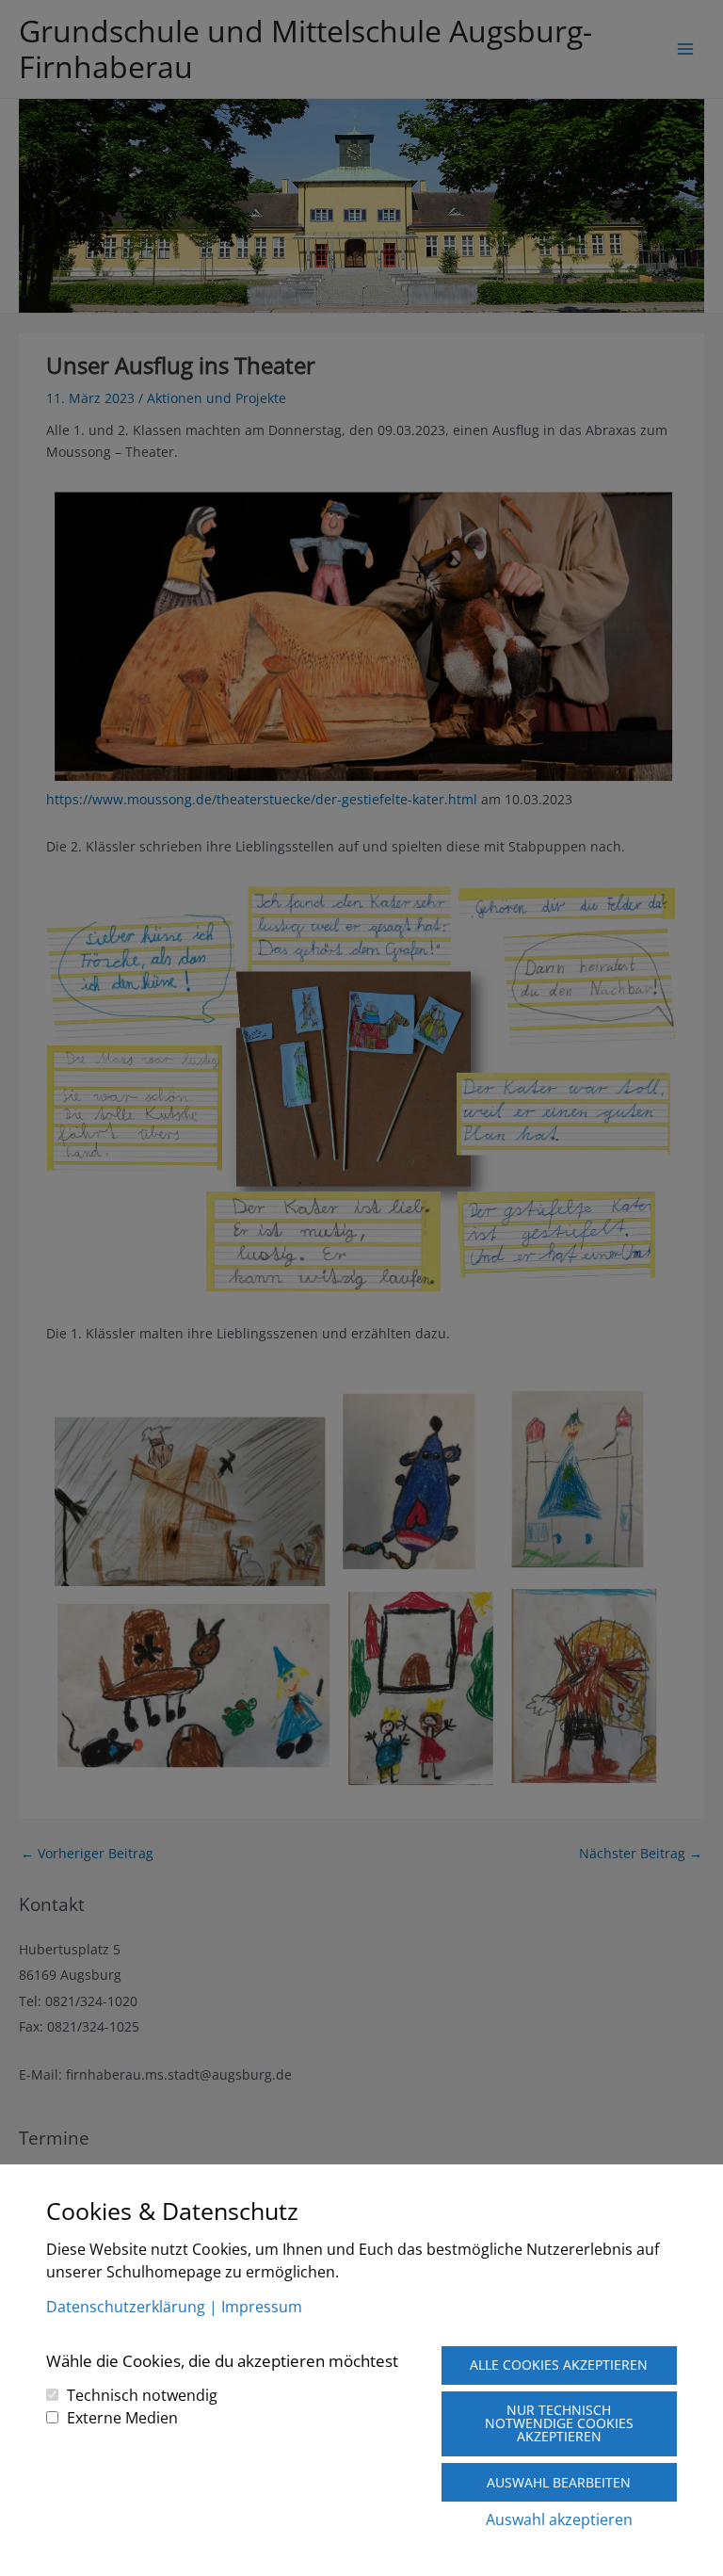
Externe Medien (122, 2418)
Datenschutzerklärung (126, 2307)
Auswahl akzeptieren (559, 2519)
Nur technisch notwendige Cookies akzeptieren (559, 2423)
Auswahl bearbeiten (559, 2482)
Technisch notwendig (142, 2395)
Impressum (262, 2307)
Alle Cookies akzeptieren (559, 2365)
